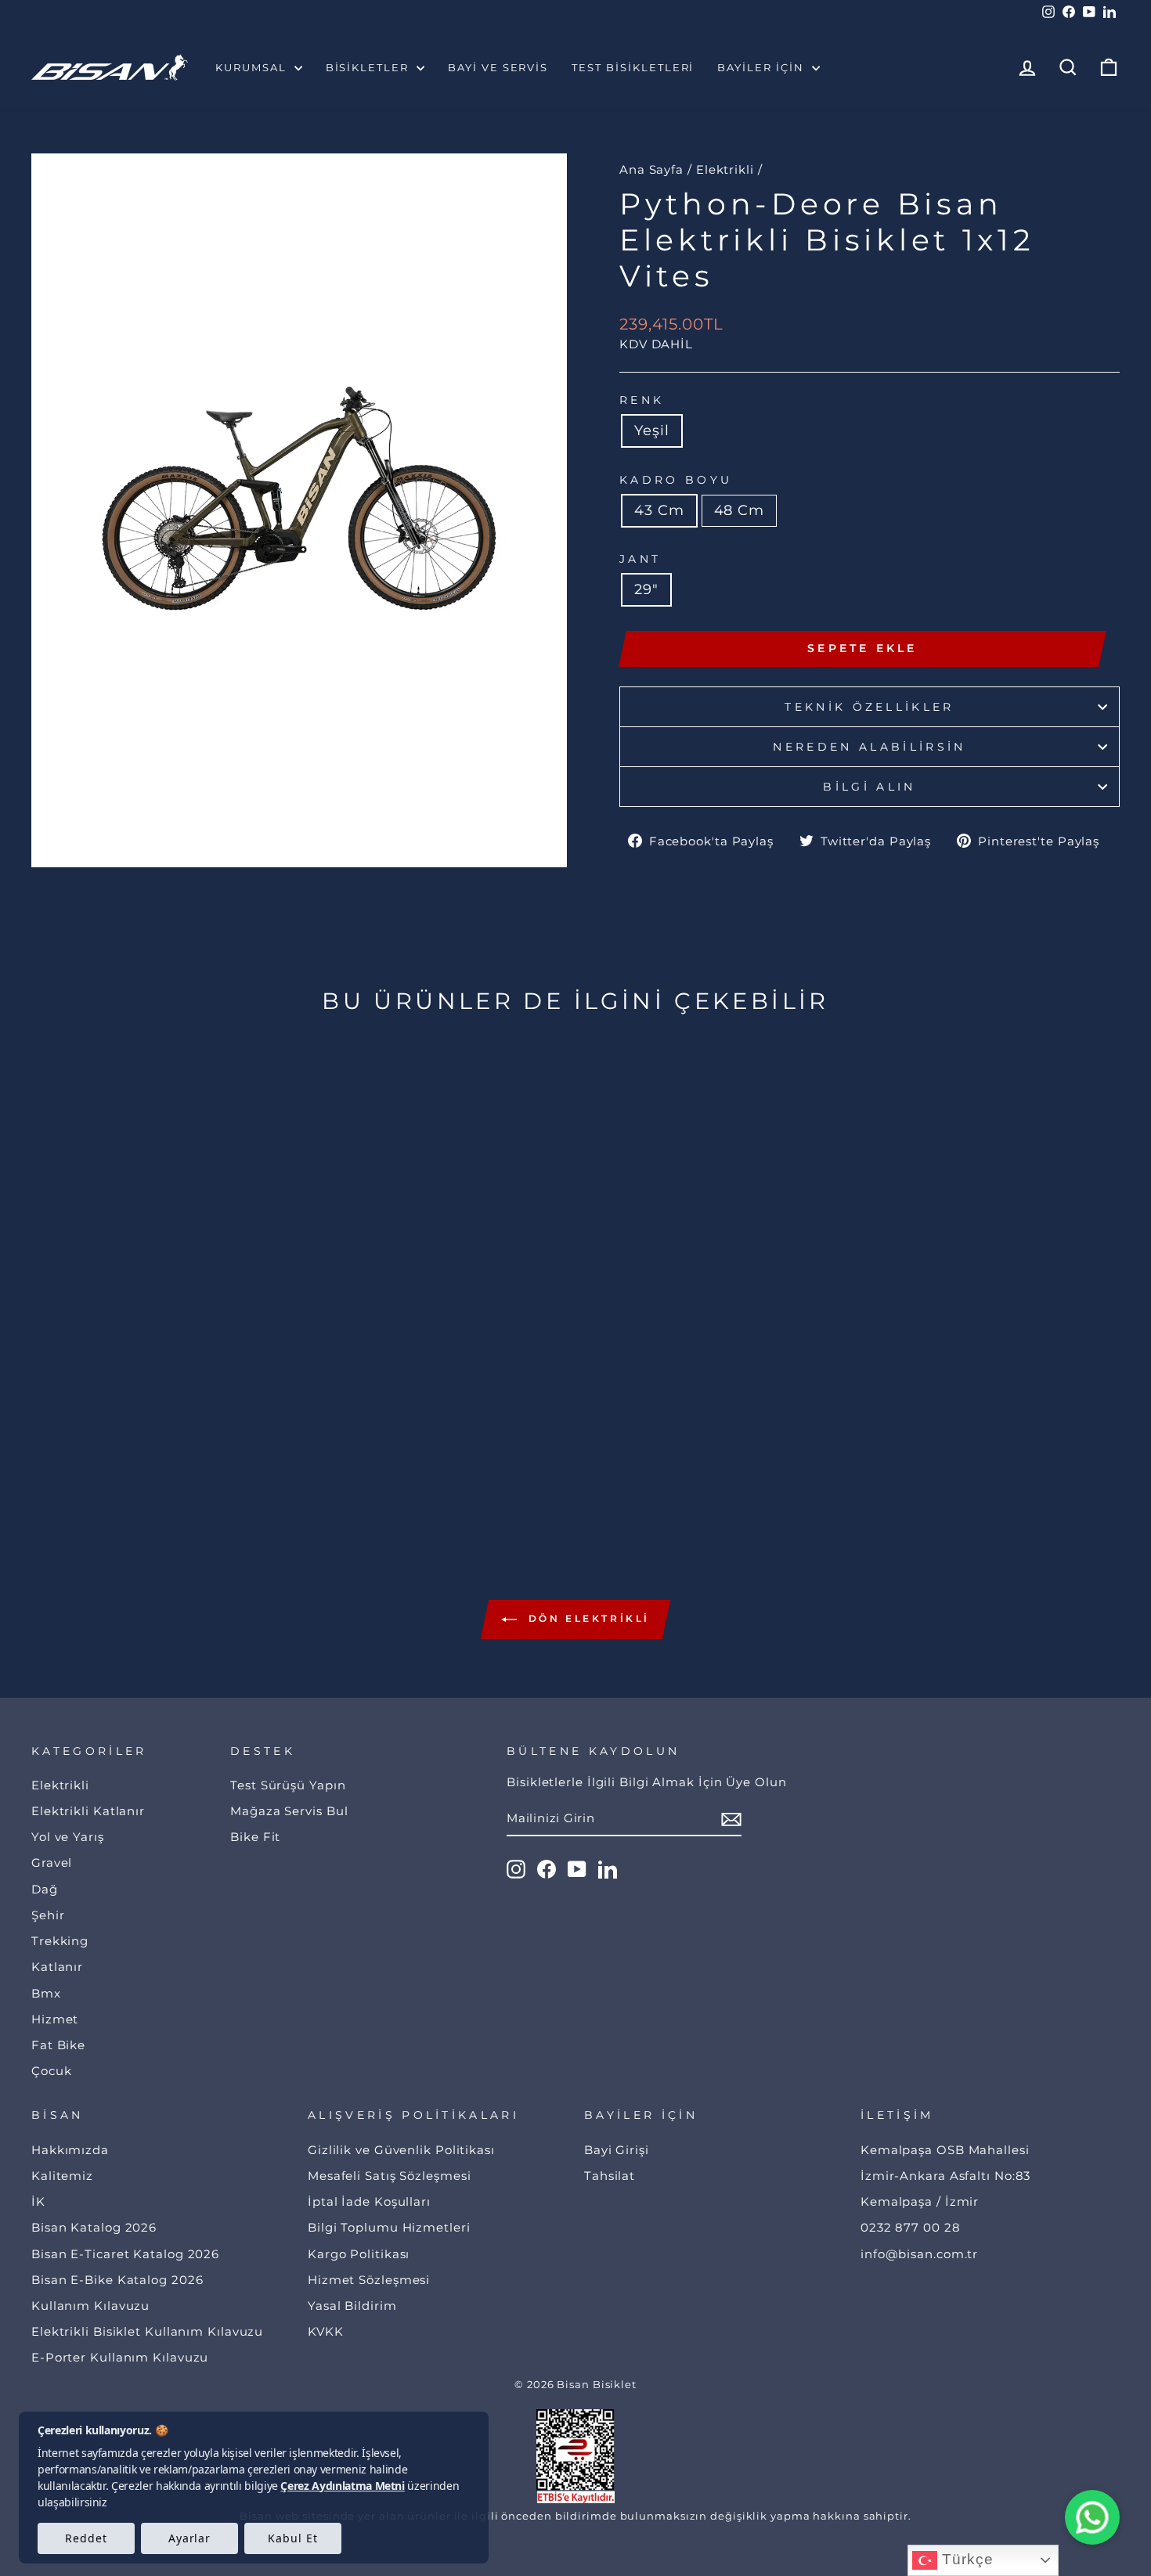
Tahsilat (610, 2176)
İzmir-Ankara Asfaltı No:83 (945, 2176)
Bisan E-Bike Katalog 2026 (117, 2280)
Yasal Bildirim (352, 2306)
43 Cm (659, 510)
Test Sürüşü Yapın (288, 1785)
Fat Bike (58, 2045)
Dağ (45, 1889)
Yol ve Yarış (68, 1837)
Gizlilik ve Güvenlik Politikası (401, 2150)
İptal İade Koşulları (369, 2201)
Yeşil (652, 431)
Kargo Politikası (359, 2254)
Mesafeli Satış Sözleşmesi (390, 2176)
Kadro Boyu (676, 480)
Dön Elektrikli (586, 1618)
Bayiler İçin (762, 67)
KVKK (326, 2331)
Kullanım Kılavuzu (90, 2306)
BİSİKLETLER (369, 67)
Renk (642, 400)
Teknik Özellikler (869, 707)
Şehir (48, 1915)
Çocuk (52, 2071)
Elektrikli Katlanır (88, 1811)
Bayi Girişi (617, 2150)
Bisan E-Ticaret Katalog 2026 (125, 2254)
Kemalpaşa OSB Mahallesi (945, 2150)
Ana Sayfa (651, 169)
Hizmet (55, 2019)
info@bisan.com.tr (919, 2254)
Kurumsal (253, 67)
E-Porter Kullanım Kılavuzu (120, 2357)
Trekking (60, 1941)
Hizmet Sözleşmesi (369, 2280)
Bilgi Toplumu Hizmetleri (389, 2227)
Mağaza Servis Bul (289, 1811)
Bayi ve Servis (498, 67)
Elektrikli (725, 169)
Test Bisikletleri (633, 67)
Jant (640, 559)
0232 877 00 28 (911, 2227)
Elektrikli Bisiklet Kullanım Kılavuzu (147, 2331)
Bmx (46, 1993)
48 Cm (740, 510)
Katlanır (57, 1967)
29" (646, 589)
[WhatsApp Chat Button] (1092, 2517)
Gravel (52, 1863)
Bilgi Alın (869, 787)
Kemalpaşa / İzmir (920, 2201)
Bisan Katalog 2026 (94, 2227)
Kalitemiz (62, 2176)
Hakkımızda (70, 2150)
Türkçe (965, 2559)
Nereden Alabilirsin (869, 747)
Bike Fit (255, 1837)
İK (38, 2201)
